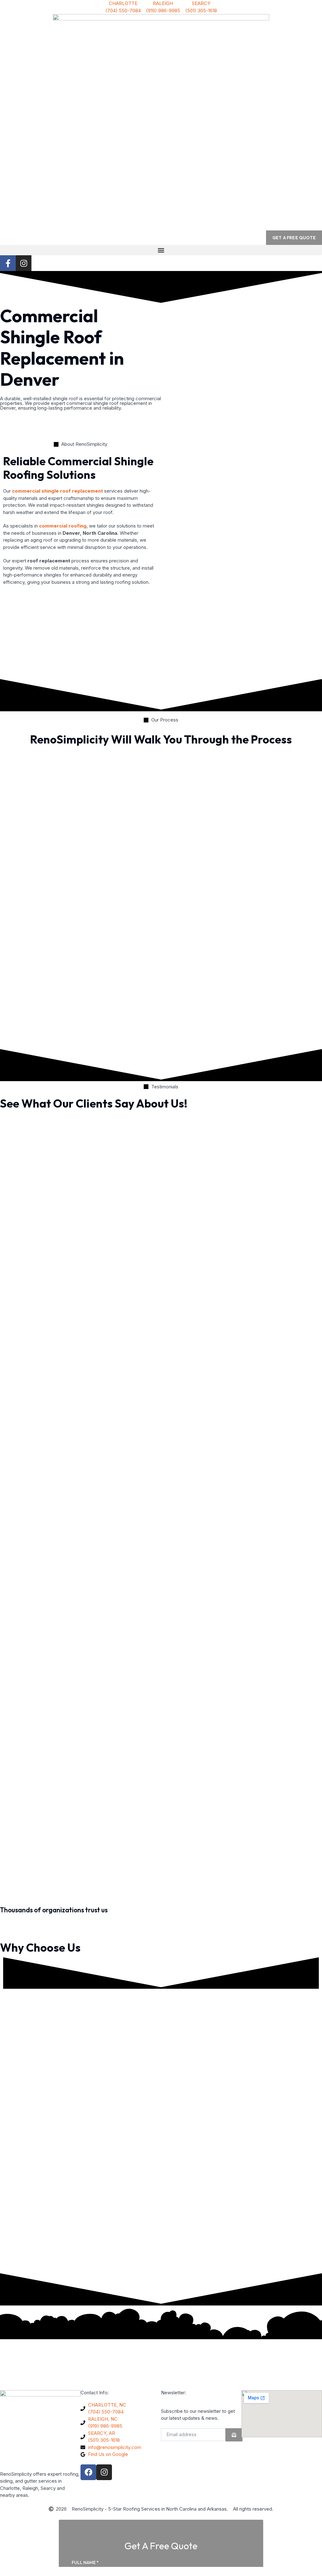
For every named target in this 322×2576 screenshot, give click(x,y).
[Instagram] (24, 263)
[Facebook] (88, 2472)
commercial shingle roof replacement (57, 491)
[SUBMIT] (234, 2435)
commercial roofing (63, 526)
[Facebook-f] (8, 263)
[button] (161, 250)
